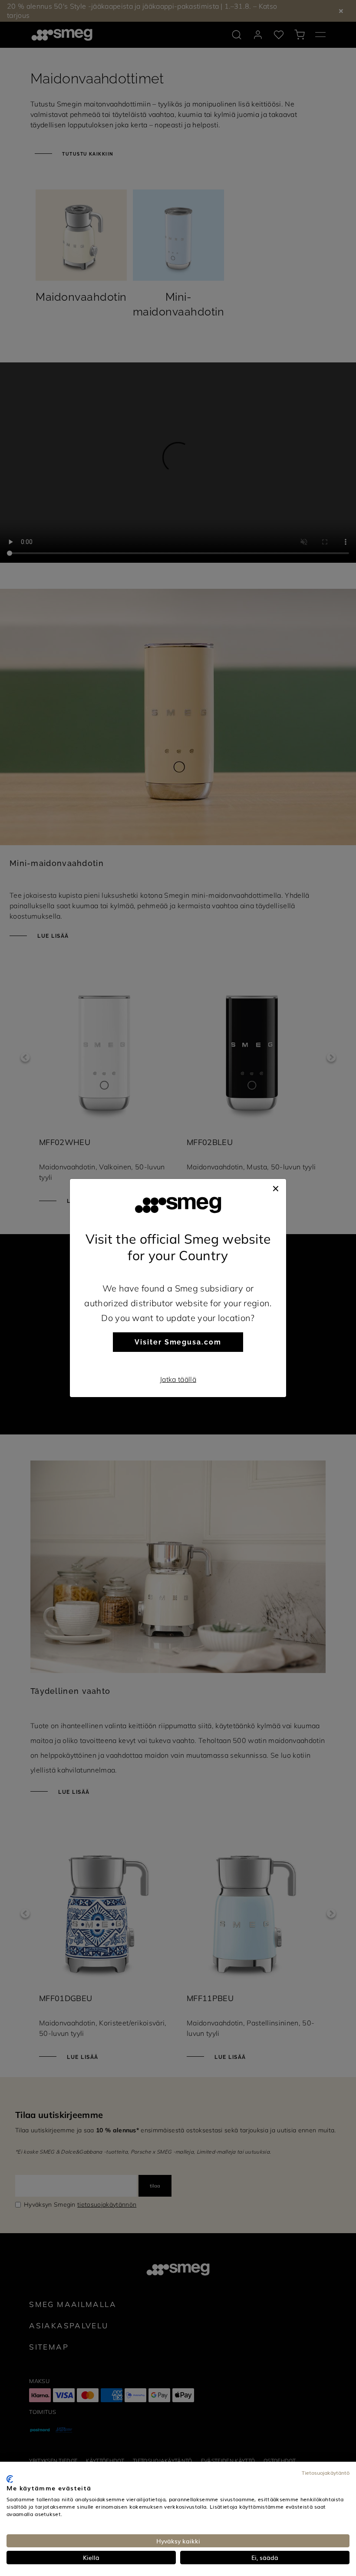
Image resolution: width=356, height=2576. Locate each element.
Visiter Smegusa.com (178, 1342)
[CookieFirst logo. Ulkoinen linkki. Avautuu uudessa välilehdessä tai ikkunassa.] (10, 2479)
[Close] (276, 1188)
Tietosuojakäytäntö (326, 2473)
